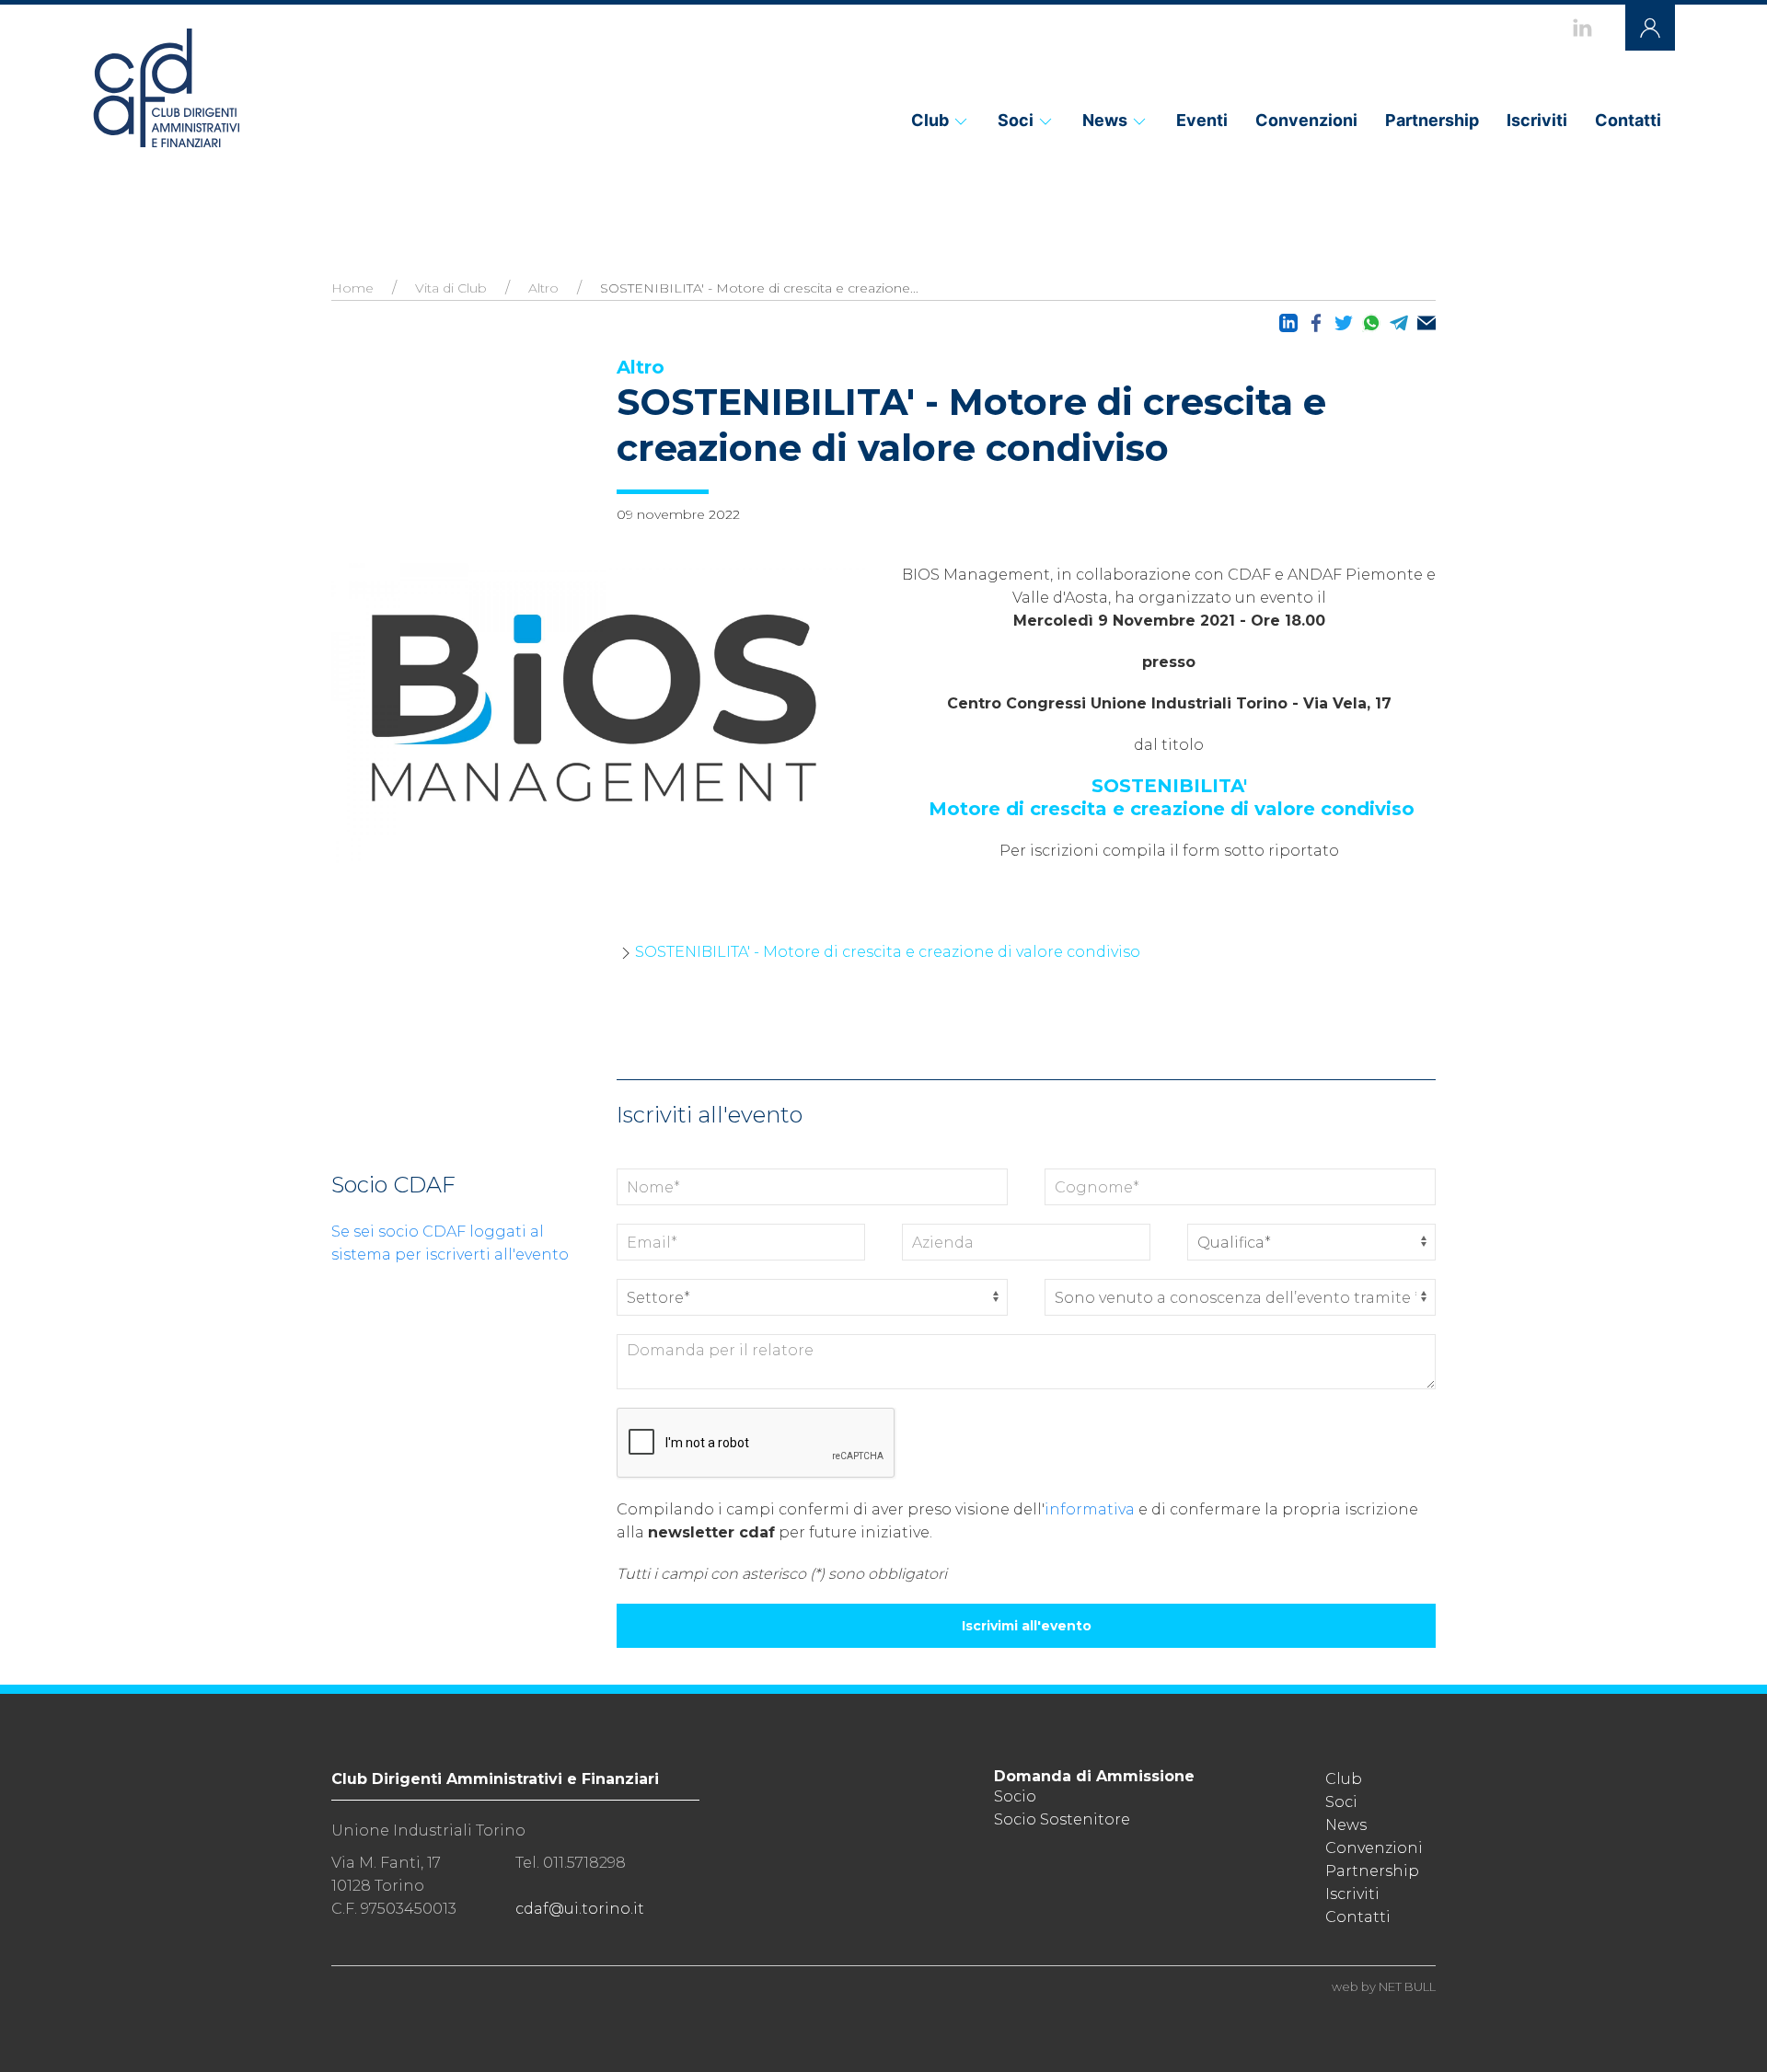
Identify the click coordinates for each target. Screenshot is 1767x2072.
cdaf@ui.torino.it (580, 1909)
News (1105, 120)
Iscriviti (1537, 120)
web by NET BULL (1384, 1986)
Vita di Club (451, 288)
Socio (1015, 1796)
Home (352, 288)
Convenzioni (1306, 120)
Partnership (1432, 120)
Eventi (1202, 120)
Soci (1016, 120)
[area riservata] (1650, 28)
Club (930, 120)
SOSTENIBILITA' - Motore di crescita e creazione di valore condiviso (888, 952)
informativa (1090, 1509)
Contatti (1628, 120)
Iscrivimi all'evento (1027, 1626)
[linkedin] (1582, 28)
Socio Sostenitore (1062, 1819)
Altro (543, 288)
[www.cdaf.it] (166, 87)
